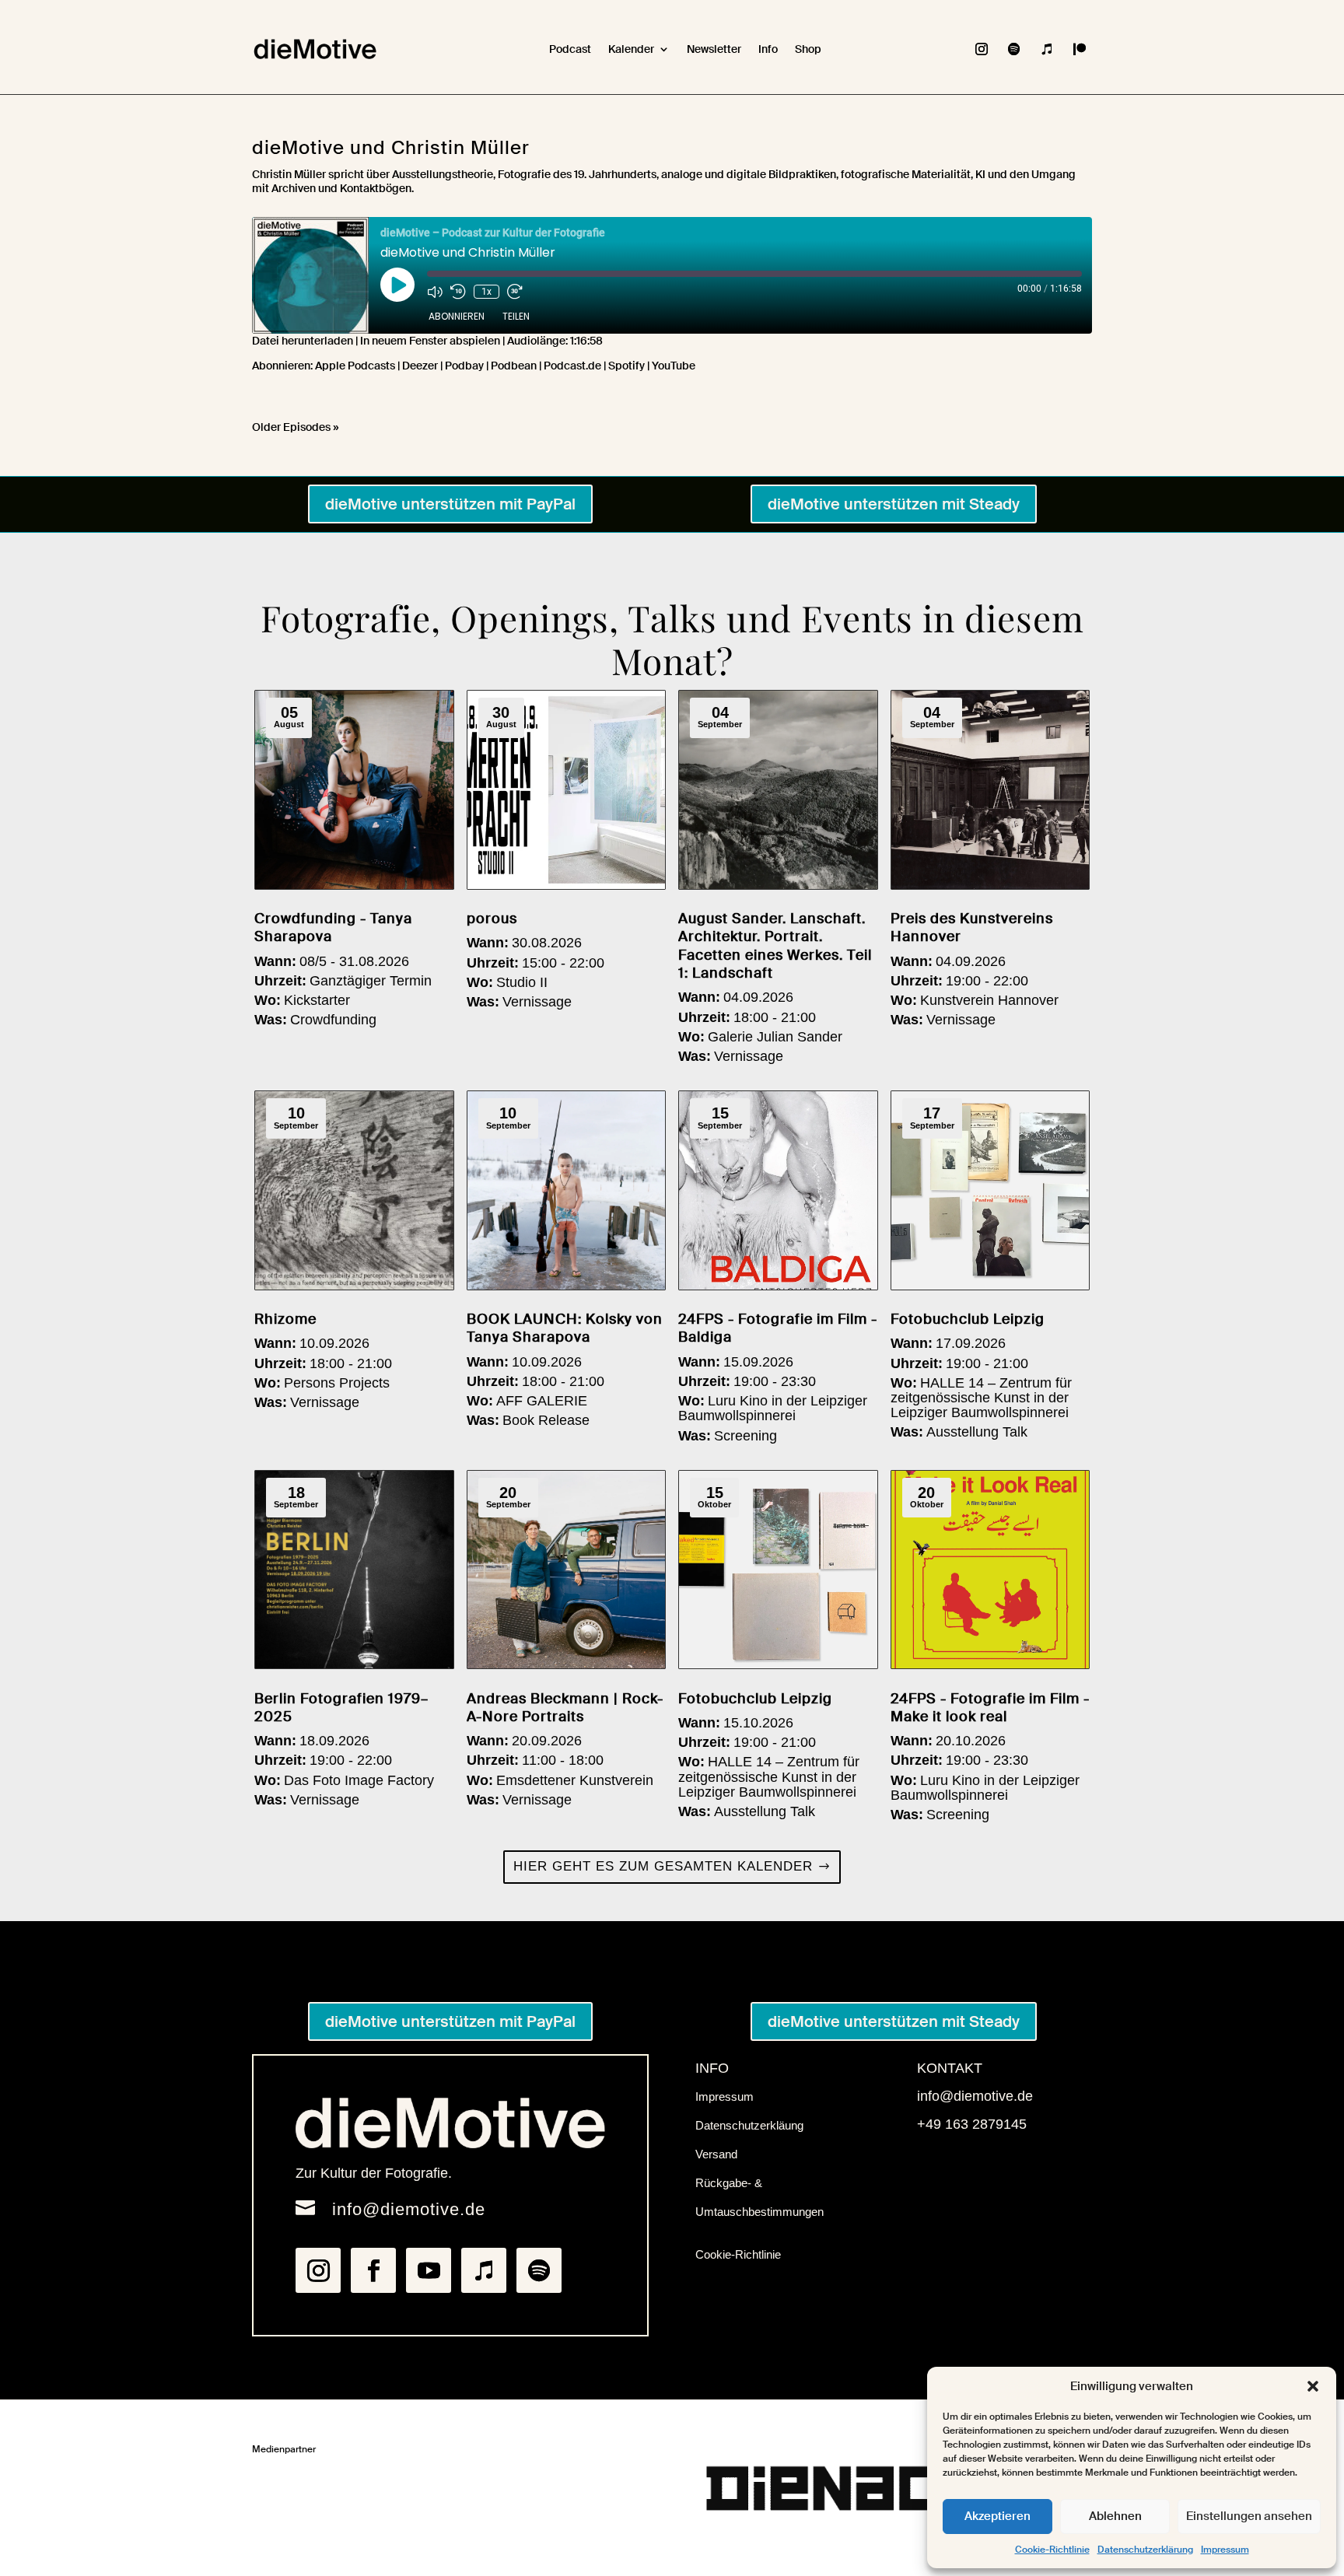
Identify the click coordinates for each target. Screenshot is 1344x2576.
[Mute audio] (435, 292)
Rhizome (285, 1319)
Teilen (516, 316)
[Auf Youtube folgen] (429, 2270)
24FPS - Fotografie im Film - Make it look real (990, 1708)
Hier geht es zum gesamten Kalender (663, 1866)
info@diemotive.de (409, 2209)
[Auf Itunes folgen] (1047, 49)
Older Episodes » (296, 427)
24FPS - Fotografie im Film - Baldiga (778, 1328)
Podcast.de (572, 366)
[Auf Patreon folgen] (1080, 49)
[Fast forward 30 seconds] (515, 292)
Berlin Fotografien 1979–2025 (341, 1708)
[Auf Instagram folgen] (982, 49)
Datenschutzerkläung (749, 2125)
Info (768, 49)
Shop (808, 49)
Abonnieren (457, 316)
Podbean (514, 366)
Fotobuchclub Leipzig (968, 1319)
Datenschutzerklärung (1145, 2550)
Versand (716, 2154)
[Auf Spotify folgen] (1014, 49)
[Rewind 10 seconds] (458, 292)
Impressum (1225, 2550)
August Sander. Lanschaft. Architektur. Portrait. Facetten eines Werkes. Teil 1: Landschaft (775, 946)
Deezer (420, 366)
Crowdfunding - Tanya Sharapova (333, 927)
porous (492, 919)
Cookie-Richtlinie (1052, 2550)
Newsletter (714, 49)
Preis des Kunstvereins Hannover (972, 927)
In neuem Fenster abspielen (430, 341)
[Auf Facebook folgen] (373, 2270)
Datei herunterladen (303, 341)
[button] (1313, 2386)
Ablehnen (1115, 2516)
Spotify (626, 366)
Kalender (631, 49)
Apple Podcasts (355, 366)
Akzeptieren (997, 2516)
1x (486, 292)
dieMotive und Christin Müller (391, 147)
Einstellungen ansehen (1249, 2516)
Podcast (570, 49)
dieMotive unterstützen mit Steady (894, 504)
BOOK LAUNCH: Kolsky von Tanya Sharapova (565, 1328)
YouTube (674, 366)
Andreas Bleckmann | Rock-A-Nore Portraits (565, 1708)
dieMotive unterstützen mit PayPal (450, 504)
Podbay (464, 366)
